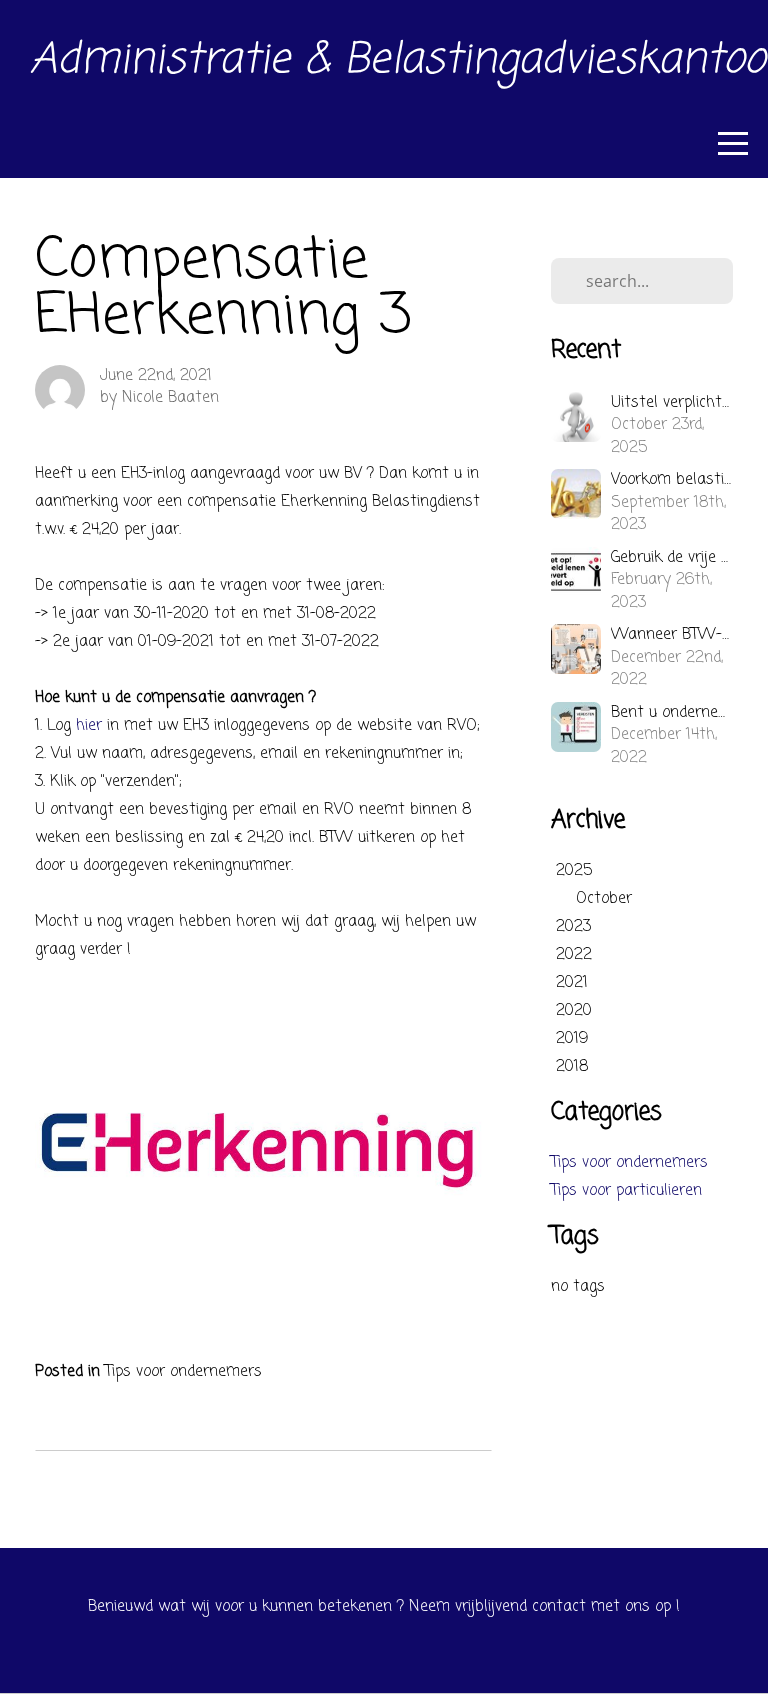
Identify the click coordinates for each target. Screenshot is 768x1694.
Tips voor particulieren (626, 1191)
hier (91, 726)
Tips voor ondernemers (183, 1372)
